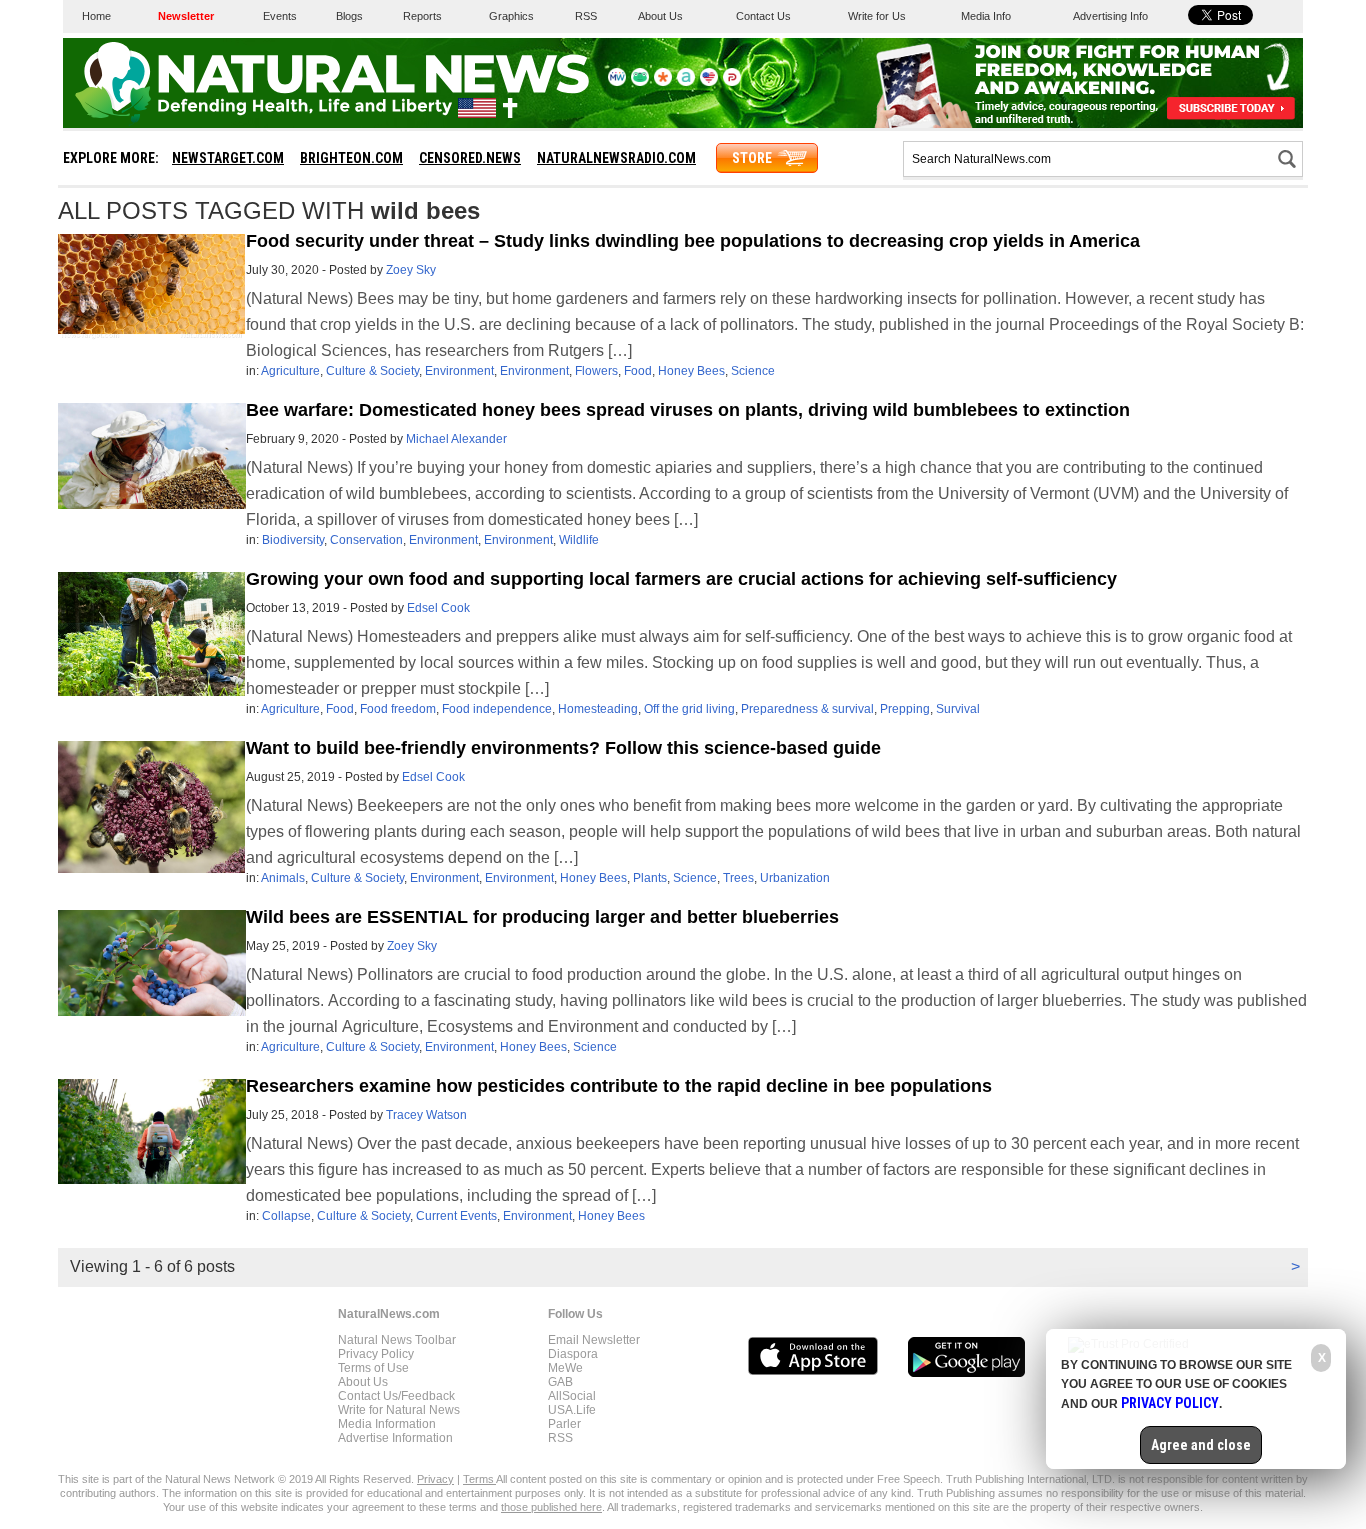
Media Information (387, 1424)
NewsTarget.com (228, 158)
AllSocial (572, 1396)
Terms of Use (373, 1368)
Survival (958, 709)
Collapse (286, 1216)
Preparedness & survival (807, 709)
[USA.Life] (709, 82)
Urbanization (795, 878)
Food (638, 371)
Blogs (349, 16)
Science (753, 371)
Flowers (596, 371)
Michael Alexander (456, 439)
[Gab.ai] (640, 82)
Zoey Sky (411, 270)
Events (280, 16)
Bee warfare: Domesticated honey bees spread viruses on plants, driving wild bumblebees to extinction (688, 410)
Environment (459, 371)
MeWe (565, 1368)
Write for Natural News (399, 1410)
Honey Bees (691, 371)
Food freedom (398, 709)
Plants (650, 878)
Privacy (435, 1479)
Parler (564, 1424)
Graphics (511, 16)
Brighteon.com (351, 158)
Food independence (497, 709)
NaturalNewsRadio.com (616, 158)
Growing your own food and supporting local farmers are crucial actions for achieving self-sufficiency (681, 579)
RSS (586, 16)
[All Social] (686, 82)
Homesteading (598, 709)
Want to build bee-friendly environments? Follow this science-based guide (563, 748)
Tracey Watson (426, 1115)
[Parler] (732, 82)
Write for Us (877, 16)
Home (96, 16)
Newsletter (186, 16)
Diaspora (573, 1354)
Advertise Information (395, 1438)
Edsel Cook (438, 608)
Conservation (366, 540)
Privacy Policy (376, 1354)
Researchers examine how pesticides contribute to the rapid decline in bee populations (619, 1086)
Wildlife (579, 540)
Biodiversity (293, 540)
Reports (422, 16)
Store (752, 158)
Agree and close (1201, 1445)
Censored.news (470, 158)
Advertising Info (1110, 16)
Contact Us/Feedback (396, 1396)
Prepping (905, 709)
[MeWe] (617, 82)
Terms (479, 1479)
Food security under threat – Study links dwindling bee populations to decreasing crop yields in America (693, 241)
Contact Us (763, 16)
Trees (738, 878)
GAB (560, 1382)
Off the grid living (689, 709)
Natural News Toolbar (397, 1340)
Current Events (456, 1216)
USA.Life (572, 1410)
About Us (660, 16)
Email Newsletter (594, 1340)
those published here (551, 1507)
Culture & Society (372, 371)
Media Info (986, 16)
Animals (283, 878)
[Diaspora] (663, 82)
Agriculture (290, 371)
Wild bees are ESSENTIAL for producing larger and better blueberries (542, 917)
